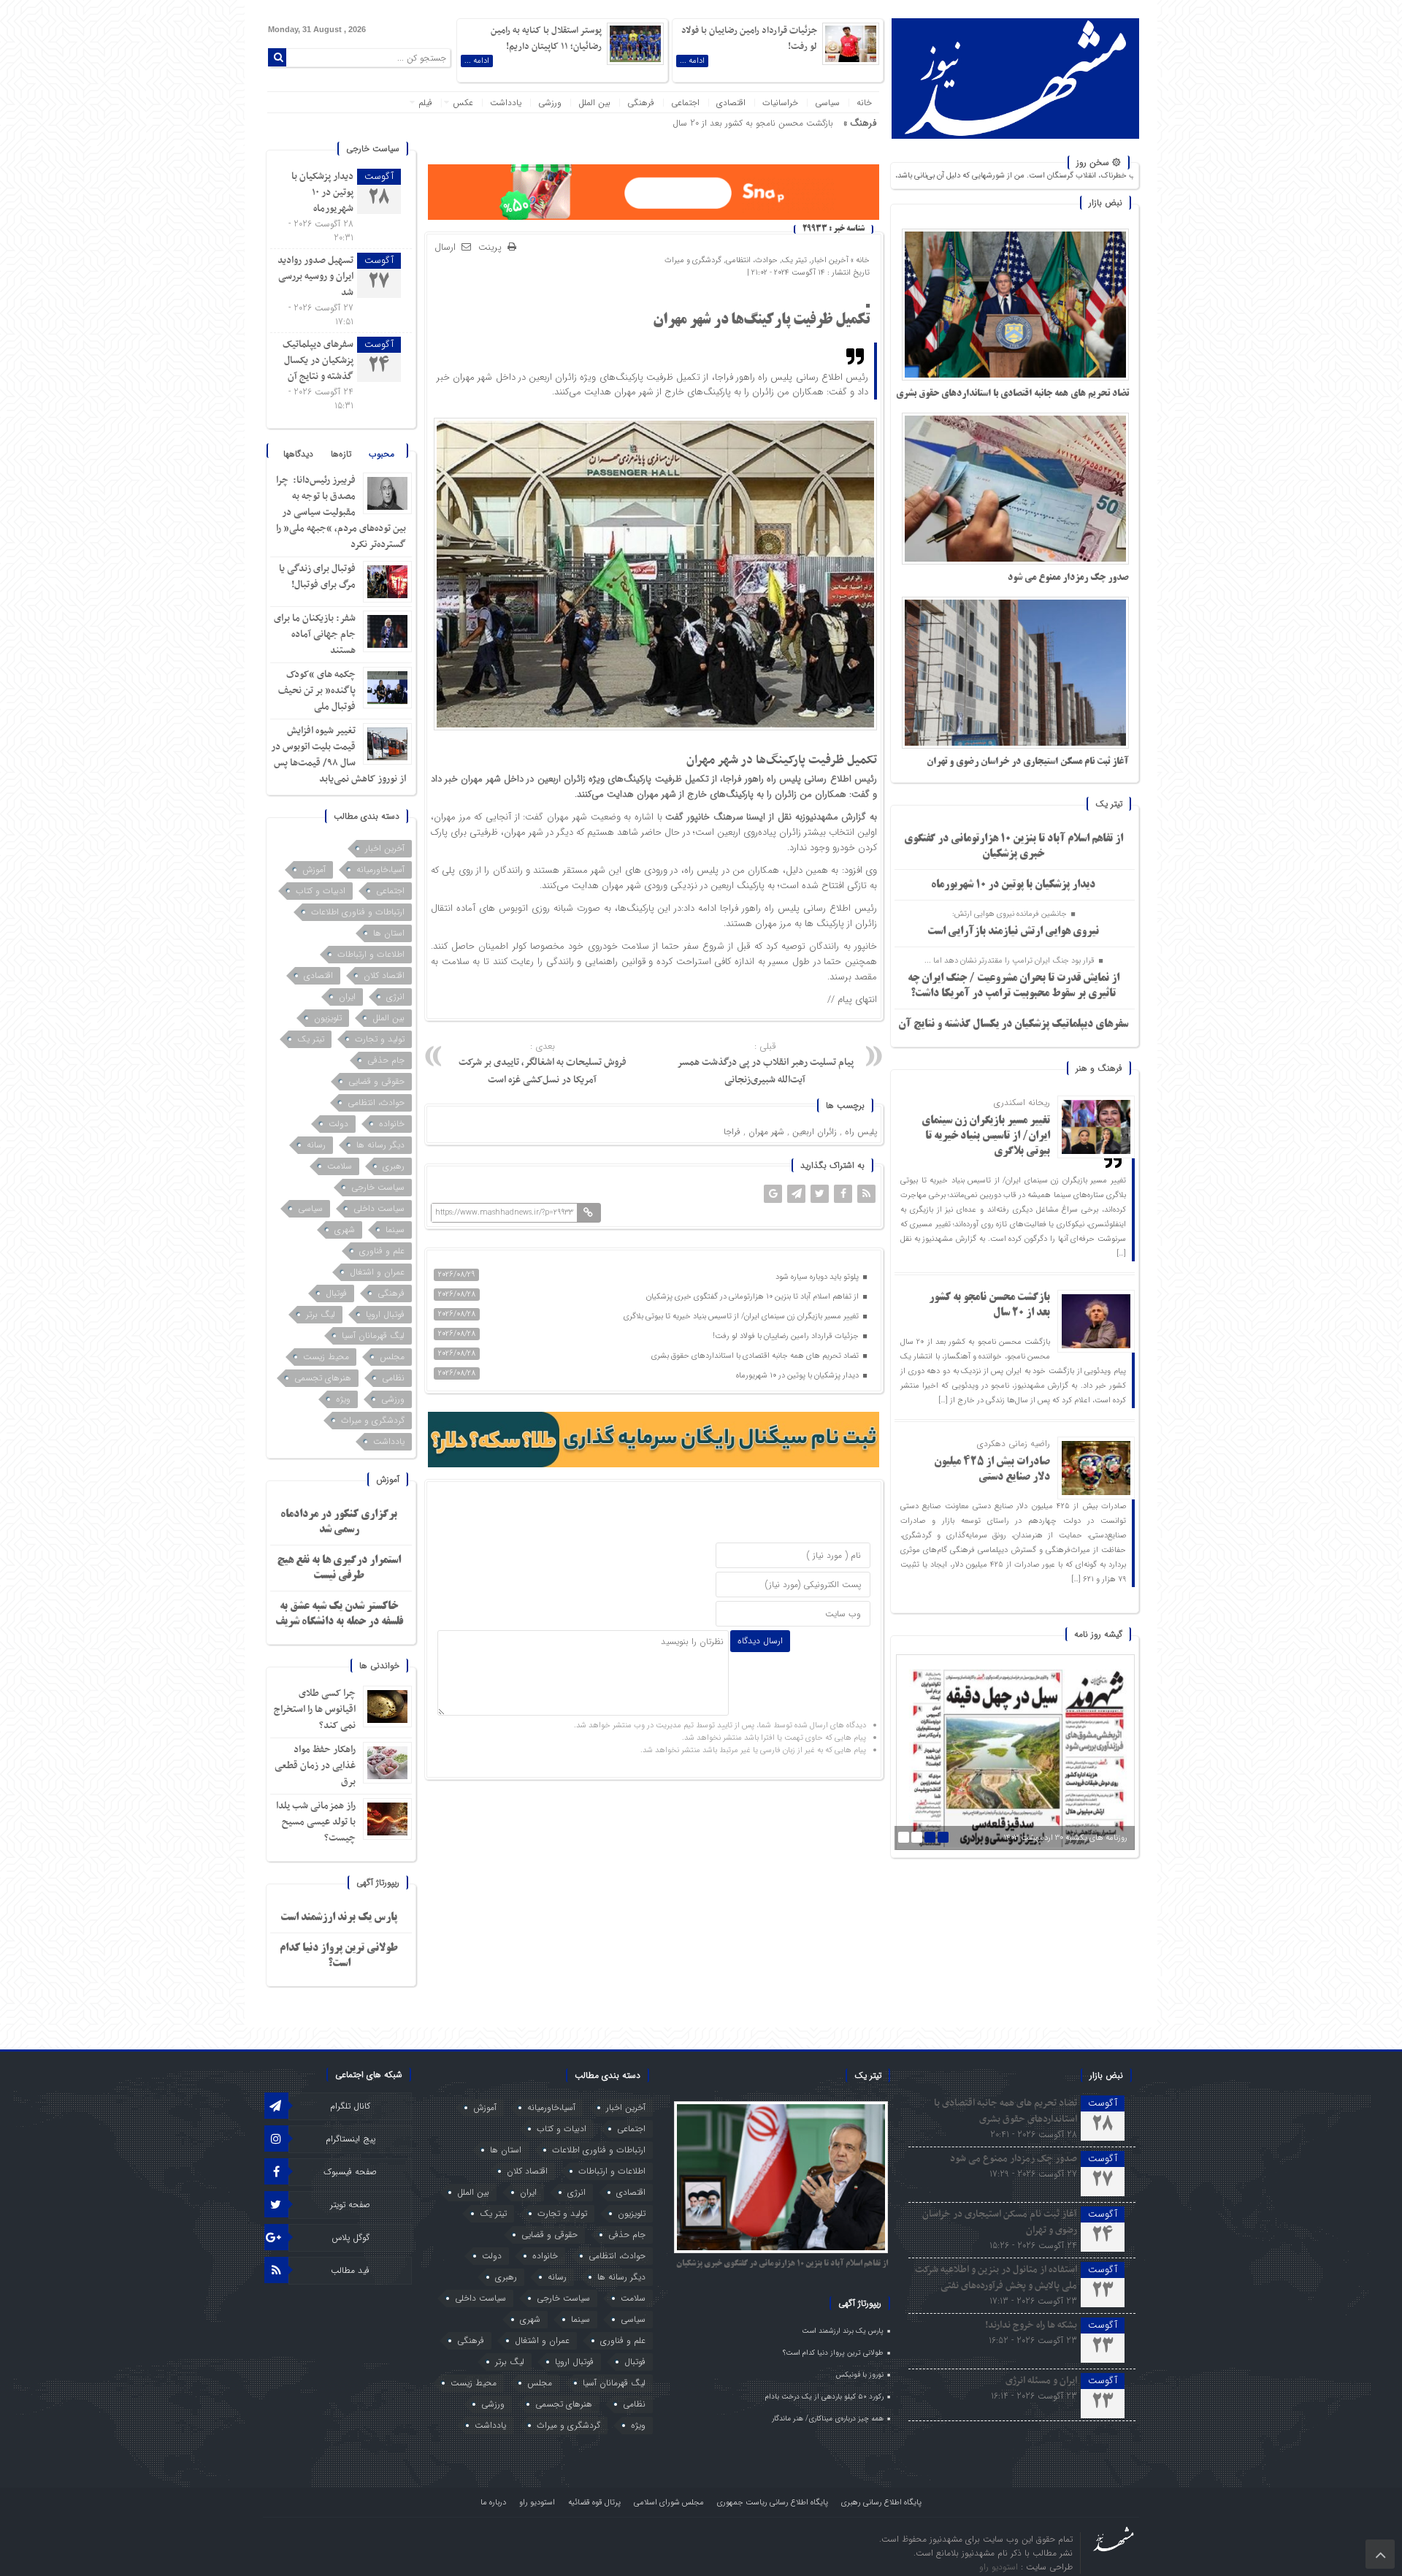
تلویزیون (328, 1018)
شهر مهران (766, 1132)
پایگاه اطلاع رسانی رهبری (881, 2503)
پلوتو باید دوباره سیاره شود (818, 1277)
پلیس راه (861, 1132)
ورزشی (550, 103)
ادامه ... (692, 61)
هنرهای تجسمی (323, 1378)
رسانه (316, 1145)
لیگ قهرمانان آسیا (373, 1335)
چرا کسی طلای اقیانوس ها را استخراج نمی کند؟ (315, 1709)
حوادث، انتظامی (752, 260)
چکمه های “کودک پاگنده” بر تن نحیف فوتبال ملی (317, 691)
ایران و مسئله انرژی (1041, 2381)
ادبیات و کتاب (321, 891)
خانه (864, 103)
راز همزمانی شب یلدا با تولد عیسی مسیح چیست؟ (316, 1822)
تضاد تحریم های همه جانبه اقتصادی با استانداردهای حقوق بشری (1012, 394)
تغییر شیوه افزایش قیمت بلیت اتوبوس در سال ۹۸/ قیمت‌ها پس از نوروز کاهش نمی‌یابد (338, 755)
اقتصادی (731, 103)
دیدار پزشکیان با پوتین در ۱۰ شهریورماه (1013, 885)
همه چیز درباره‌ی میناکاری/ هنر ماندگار (828, 2419)
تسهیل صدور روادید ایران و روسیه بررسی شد (315, 276)
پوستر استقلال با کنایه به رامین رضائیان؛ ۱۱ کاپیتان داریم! (546, 39)
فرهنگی (641, 103)
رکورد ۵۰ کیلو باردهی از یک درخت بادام (824, 2397)
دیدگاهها (298, 454)
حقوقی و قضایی (376, 1081)
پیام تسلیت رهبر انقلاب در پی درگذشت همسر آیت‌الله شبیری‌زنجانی (765, 1064)
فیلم (425, 103)
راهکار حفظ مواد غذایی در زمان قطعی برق (315, 1766)
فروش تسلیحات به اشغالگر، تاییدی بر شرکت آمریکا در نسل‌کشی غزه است (543, 1064)
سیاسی (827, 103)
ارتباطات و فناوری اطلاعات (358, 912)
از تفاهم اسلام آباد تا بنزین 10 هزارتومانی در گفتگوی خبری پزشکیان (754, 1297)
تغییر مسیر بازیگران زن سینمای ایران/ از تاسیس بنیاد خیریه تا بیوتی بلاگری (986, 1136)
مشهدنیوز (820, 817)
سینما (395, 1230)
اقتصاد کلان (384, 975)
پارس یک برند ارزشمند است (339, 1918)
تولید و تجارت (380, 1039)
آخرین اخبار (830, 260)
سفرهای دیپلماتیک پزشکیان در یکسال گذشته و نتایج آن (1013, 1025)
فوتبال (336, 1293)
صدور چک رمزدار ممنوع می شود (1068, 578)
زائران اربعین (815, 1132)
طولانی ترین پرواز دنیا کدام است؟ (833, 2353)
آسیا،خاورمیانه (380, 870)
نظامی (393, 1378)
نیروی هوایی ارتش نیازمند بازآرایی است (1013, 932)
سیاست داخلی (379, 1208)
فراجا (732, 1132)
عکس (463, 103)
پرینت (493, 248)
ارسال (445, 247)
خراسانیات (780, 103)
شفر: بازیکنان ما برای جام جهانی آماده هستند (315, 634)
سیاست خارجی (378, 1187)
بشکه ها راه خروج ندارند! (1031, 2325)
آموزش (314, 870)
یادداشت (506, 103)
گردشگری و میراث (693, 260)
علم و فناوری (382, 1251)
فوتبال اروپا (385, 1314)
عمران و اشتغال (377, 1272)
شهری (345, 1230)
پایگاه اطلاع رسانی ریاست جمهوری (773, 2503)
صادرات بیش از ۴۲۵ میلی (787, 123)
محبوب (382, 454)
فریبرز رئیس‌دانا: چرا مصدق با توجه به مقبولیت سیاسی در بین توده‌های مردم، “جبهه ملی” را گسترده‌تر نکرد (341, 512)
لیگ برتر (321, 1314)
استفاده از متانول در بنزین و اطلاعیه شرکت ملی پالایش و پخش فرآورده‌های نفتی (996, 2278)
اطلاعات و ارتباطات (371, 954)
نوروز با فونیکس (860, 2375)
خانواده (392, 1124)
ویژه (343, 1399)
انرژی (395, 997)
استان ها (389, 933)
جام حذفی (386, 1060)
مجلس (392, 1357)
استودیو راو (537, 2503)
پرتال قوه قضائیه (594, 2503)
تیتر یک (794, 260)
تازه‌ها (341, 454)
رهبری (394, 1166)
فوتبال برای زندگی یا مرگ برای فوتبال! (317, 577)
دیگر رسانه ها (380, 1145)
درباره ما (493, 2503)
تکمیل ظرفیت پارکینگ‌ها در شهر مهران (761, 321)
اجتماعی (685, 103)
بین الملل (594, 103)
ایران (347, 997)
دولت (338, 1124)
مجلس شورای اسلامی (669, 2503)
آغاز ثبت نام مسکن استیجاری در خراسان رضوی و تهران (1028, 762)
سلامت (340, 1166)
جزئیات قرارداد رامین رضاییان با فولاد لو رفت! (787, 1336)
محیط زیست (326, 1357)
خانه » (859, 260)
